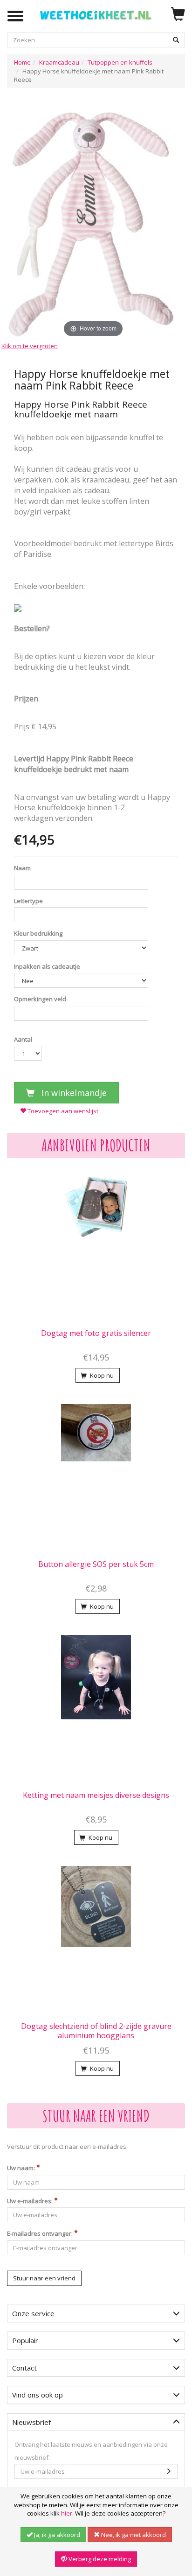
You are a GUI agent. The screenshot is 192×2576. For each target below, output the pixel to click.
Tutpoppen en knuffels (120, 62)
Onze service (33, 2313)
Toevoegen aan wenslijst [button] (62, 1111)
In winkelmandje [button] (73, 1093)
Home (22, 62)
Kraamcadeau (59, 62)
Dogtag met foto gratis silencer (96, 1333)
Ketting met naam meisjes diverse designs (96, 1795)
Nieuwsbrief (31, 2422)
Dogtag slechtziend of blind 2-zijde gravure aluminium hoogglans (96, 2031)
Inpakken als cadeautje (47, 966)
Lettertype (28, 901)
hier (67, 2513)
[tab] (96, 2314)
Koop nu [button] (101, 1375)
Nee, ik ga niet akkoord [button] (133, 2535)
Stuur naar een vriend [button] (44, 2278)
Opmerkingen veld (40, 999)
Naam (22, 868)
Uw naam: (22, 2168)
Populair (25, 2340)
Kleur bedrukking (38, 933)
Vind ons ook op (38, 2395)
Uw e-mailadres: (31, 2201)
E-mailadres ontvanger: (41, 2233)
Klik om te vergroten (30, 346)
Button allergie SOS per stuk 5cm (96, 1564)
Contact (24, 2368)
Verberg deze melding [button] (99, 2559)
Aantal (23, 1039)
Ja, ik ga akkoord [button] (56, 2535)
